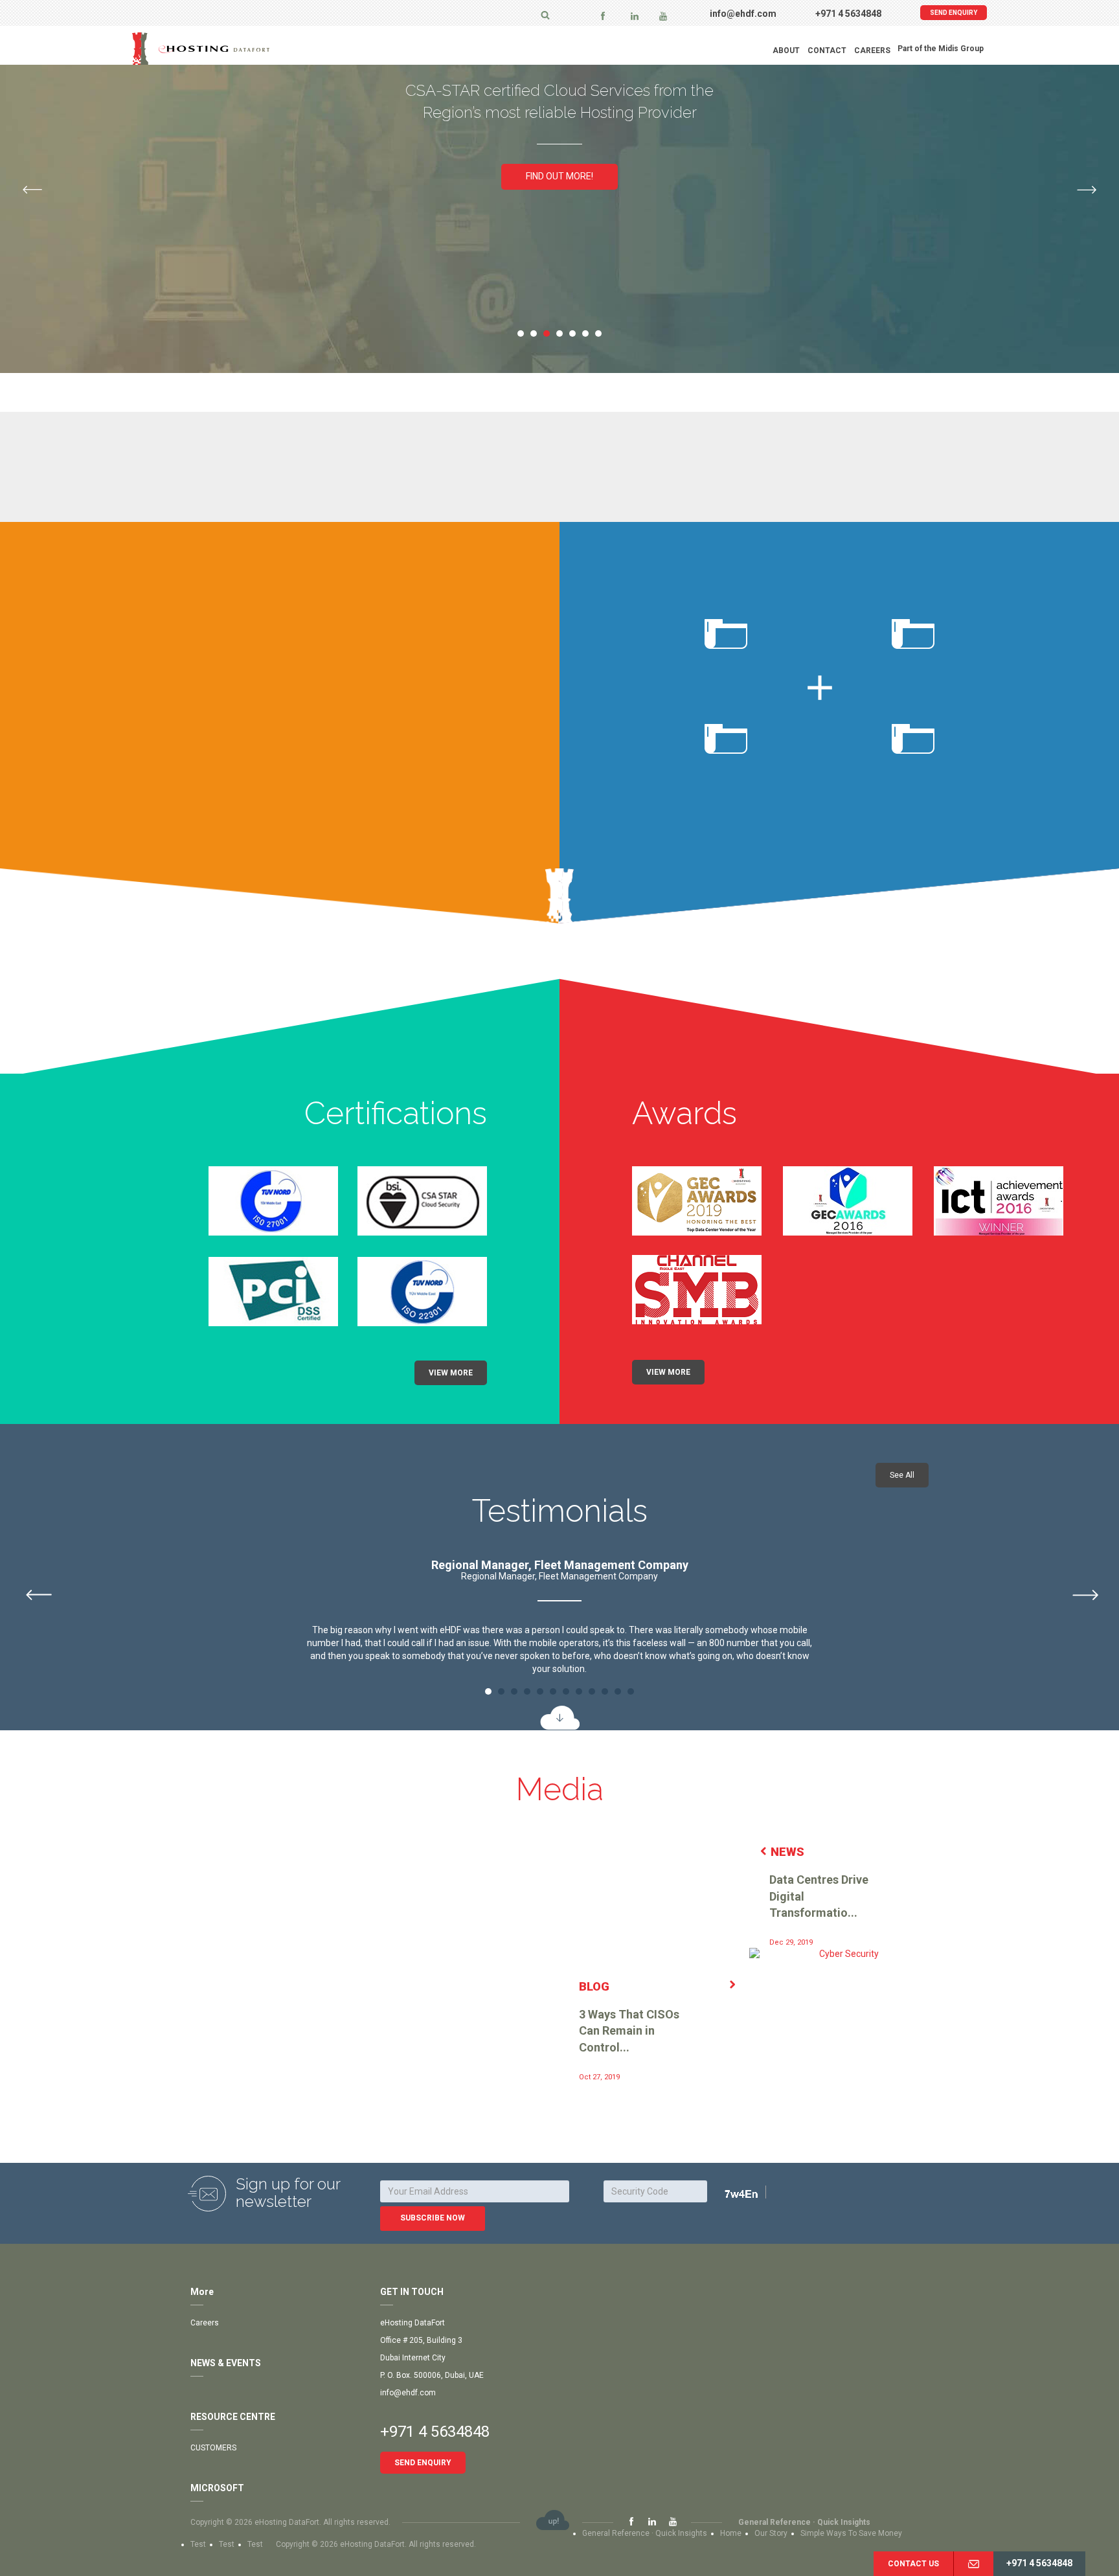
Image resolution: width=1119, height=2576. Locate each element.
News (787, 1852)
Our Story (771, 2533)
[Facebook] (603, 16)
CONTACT (827, 51)
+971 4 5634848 (848, 14)
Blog (594, 1986)
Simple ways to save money (851, 2533)
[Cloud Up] (553, 2521)
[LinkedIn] (635, 16)
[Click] (757, 2193)
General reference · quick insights (804, 2522)
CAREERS (872, 51)
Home (731, 2533)
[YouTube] (663, 16)
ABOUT (786, 51)
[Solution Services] (560, 396)
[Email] (973, 2564)
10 (605, 1691)
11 (618, 1691)
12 (631, 1691)
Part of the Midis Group (941, 49)
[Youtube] (673, 2522)
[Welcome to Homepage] (232, 49)
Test (198, 2544)
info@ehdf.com (743, 14)
